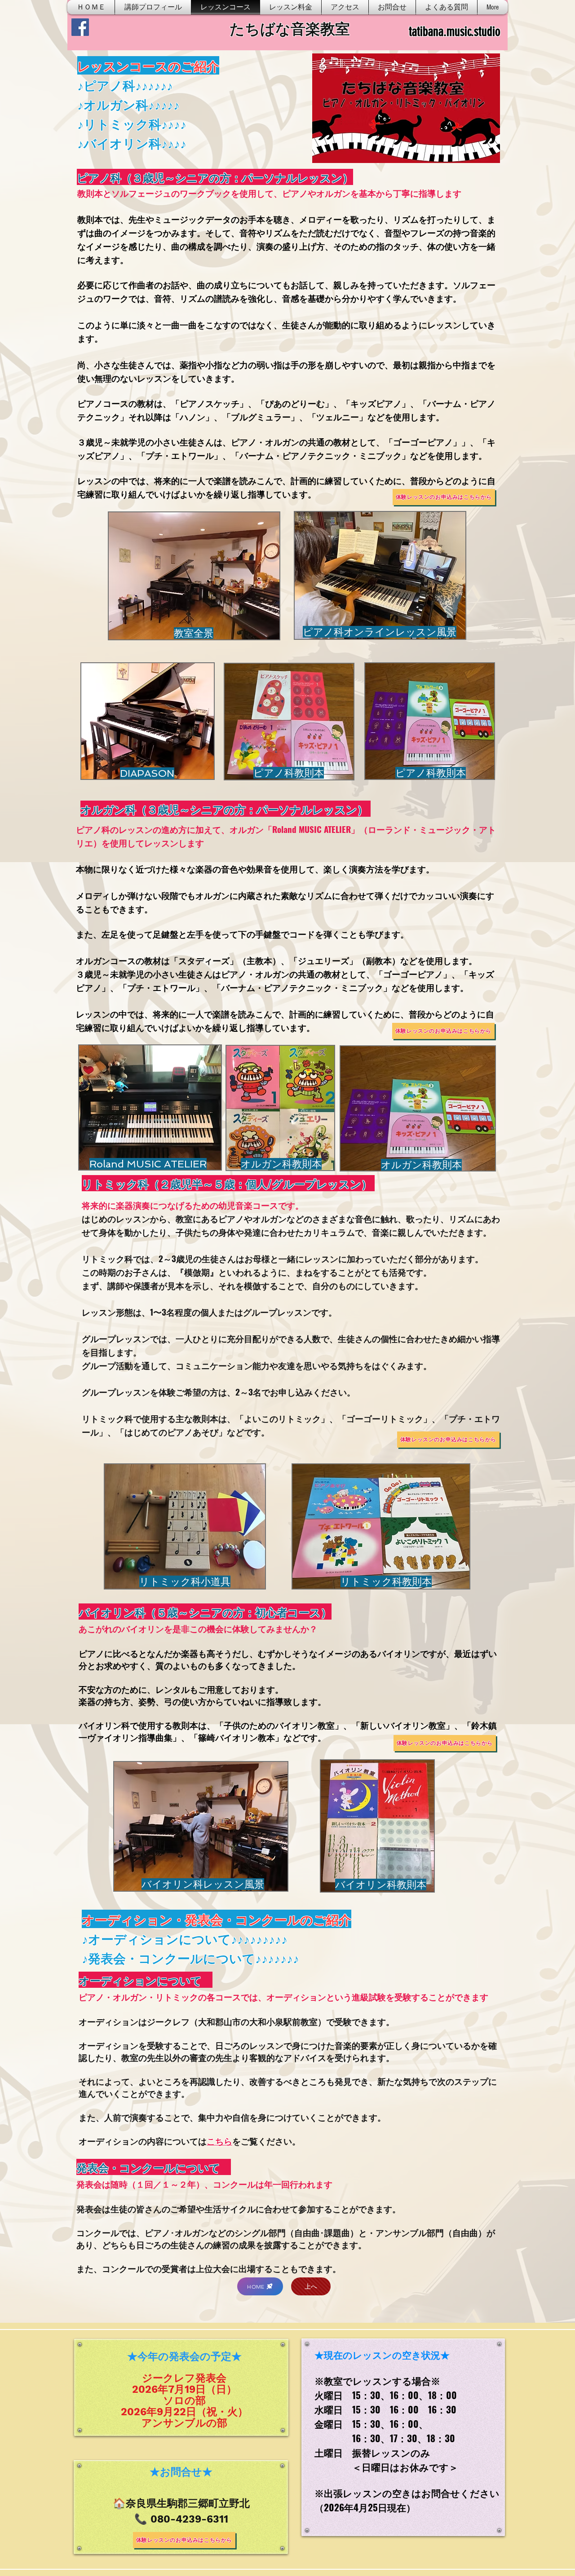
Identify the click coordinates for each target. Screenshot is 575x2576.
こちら (219, 2141)
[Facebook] (80, 27)
